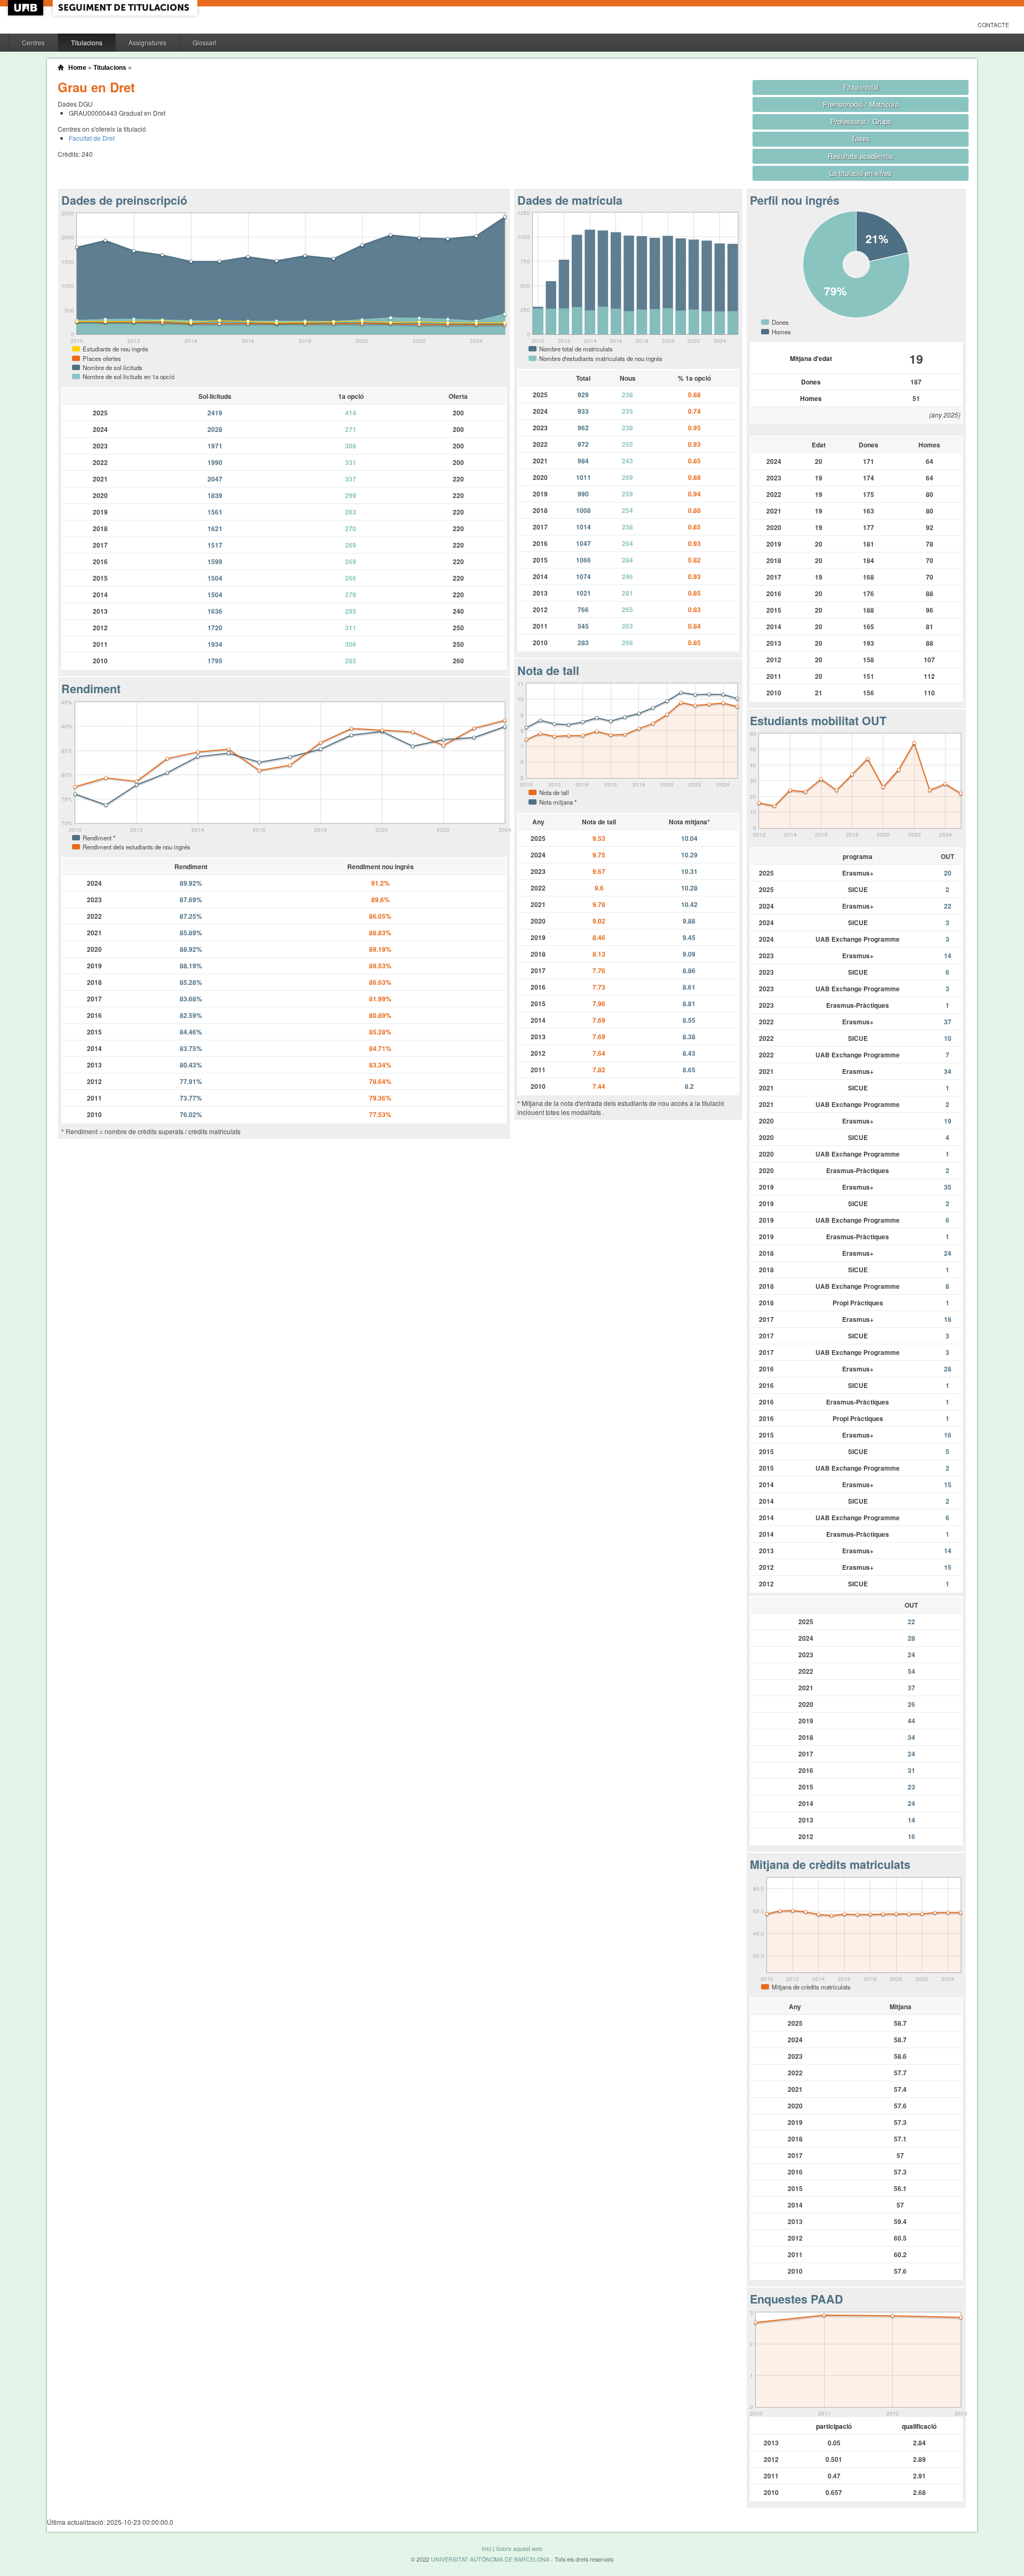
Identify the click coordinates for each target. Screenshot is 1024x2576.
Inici (486, 2549)
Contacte (993, 25)
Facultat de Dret (92, 138)
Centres (33, 42)
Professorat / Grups (861, 121)
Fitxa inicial (861, 87)
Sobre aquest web (519, 2549)
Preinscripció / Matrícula (861, 104)
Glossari (205, 42)
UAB (27, 8)
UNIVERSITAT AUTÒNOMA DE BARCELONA (490, 2559)
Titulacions (87, 42)
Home (77, 68)
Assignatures (147, 42)
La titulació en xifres (861, 173)
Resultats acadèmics (861, 156)
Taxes (861, 138)
